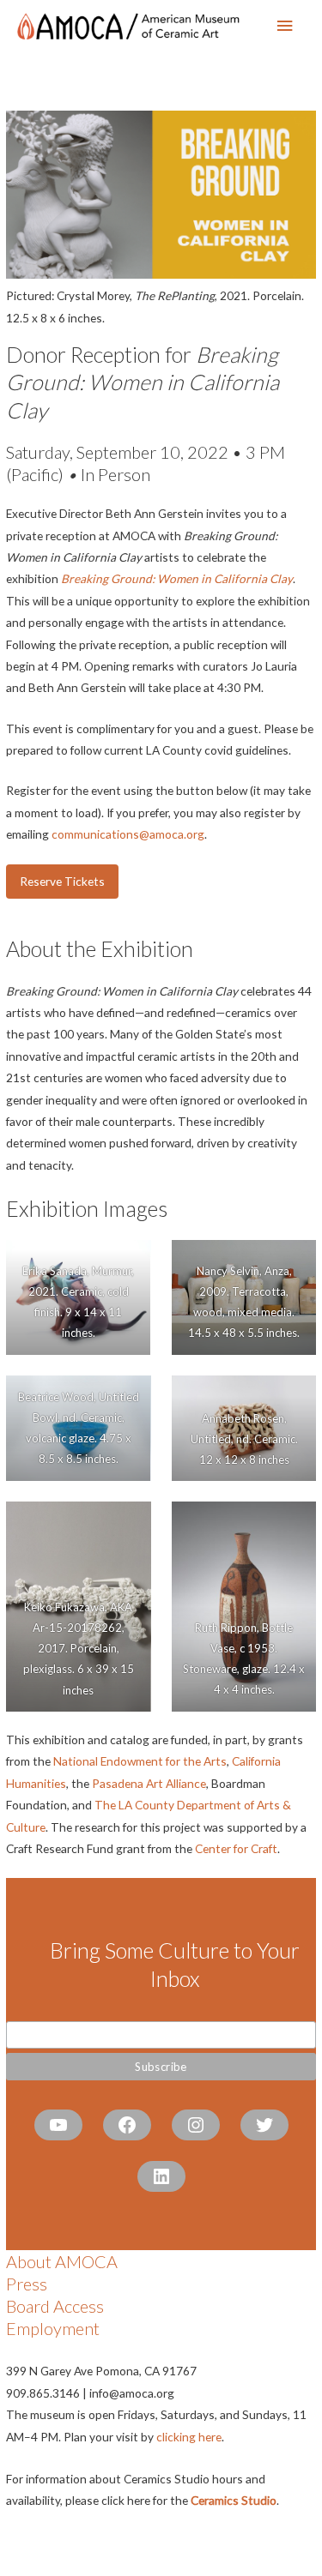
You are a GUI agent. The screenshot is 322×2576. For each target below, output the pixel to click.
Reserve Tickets (62, 881)
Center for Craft (236, 1848)
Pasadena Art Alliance (149, 1783)
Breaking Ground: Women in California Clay (177, 578)
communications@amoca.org (128, 834)
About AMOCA (62, 2261)
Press (27, 2284)
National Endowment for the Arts (140, 1761)
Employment (53, 2328)
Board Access (55, 2306)
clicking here (189, 2437)
